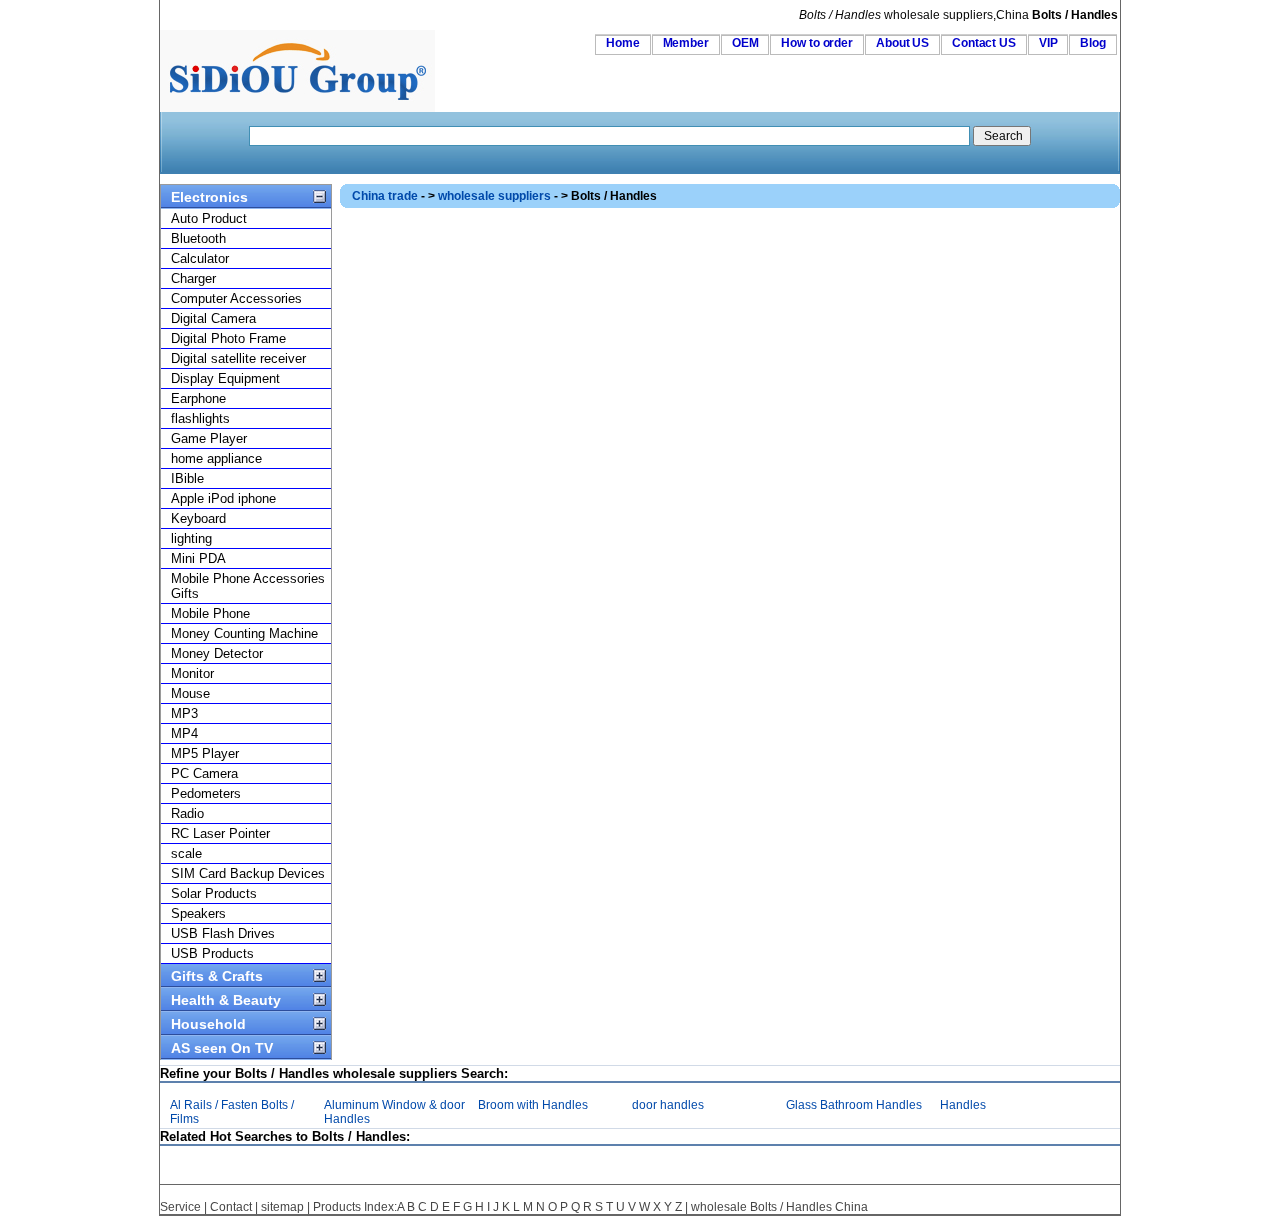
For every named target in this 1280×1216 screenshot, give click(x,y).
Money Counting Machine (244, 633)
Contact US (984, 43)
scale (186, 853)
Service (180, 1207)
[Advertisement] (704, 253)
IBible (187, 478)
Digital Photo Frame (228, 338)
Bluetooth (198, 238)
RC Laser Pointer (220, 833)
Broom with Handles (533, 1105)
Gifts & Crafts (217, 976)
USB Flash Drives (223, 933)
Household (208, 1024)
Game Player (209, 438)
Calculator (200, 258)
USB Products (212, 953)
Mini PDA (198, 558)
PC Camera (204, 773)
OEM (745, 43)
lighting (191, 538)
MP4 (184, 733)
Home (623, 43)
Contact (231, 1207)
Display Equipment (225, 378)
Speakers (198, 913)
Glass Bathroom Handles (854, 1105)
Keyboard (198, 518)
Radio (187, 813)
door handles (668, 1105)
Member (686, 43)
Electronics (209, 197)
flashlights (200, 418)
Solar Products (214, 893)
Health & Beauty (226, 1000)
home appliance (216, 458)
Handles (963, 1105)
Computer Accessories (236, 298)
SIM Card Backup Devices (248, 873)
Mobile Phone (210, 613)
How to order (817, 43)
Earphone (198, 398)
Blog (1093, 43)
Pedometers (206, 793)
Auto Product (209, 218)
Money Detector (217, 653)
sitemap (282, 1207)
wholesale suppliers (494, 196)
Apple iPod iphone (223, 498)
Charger (193, 278)
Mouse (190, 693)
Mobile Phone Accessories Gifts (248, 586)
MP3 (184, 713)
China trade (385, 196)
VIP (1048, 43)
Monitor (192, 673)
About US (902, 43)
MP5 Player (205, 753)
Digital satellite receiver (238, 358)
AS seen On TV (222, 1048)
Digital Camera (213, 318)
